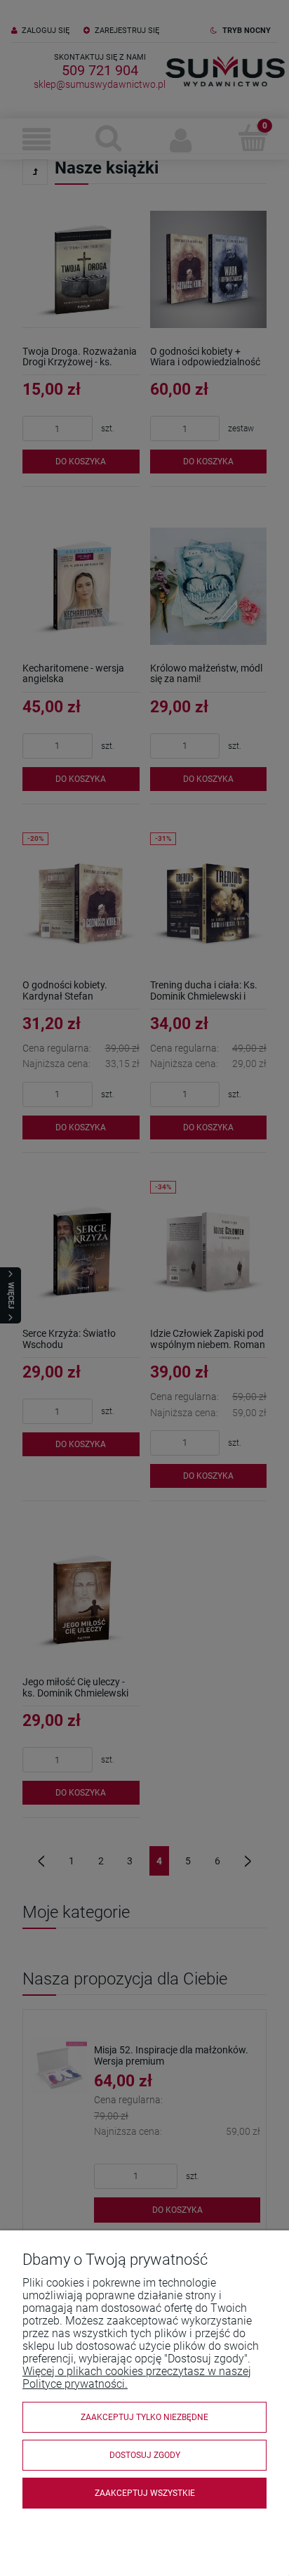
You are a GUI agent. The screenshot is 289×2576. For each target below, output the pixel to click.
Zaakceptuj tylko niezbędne (144, 2417)
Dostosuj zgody (145, 2455)
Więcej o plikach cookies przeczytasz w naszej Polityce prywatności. (137, 2378)
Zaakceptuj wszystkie (145, 2493)
